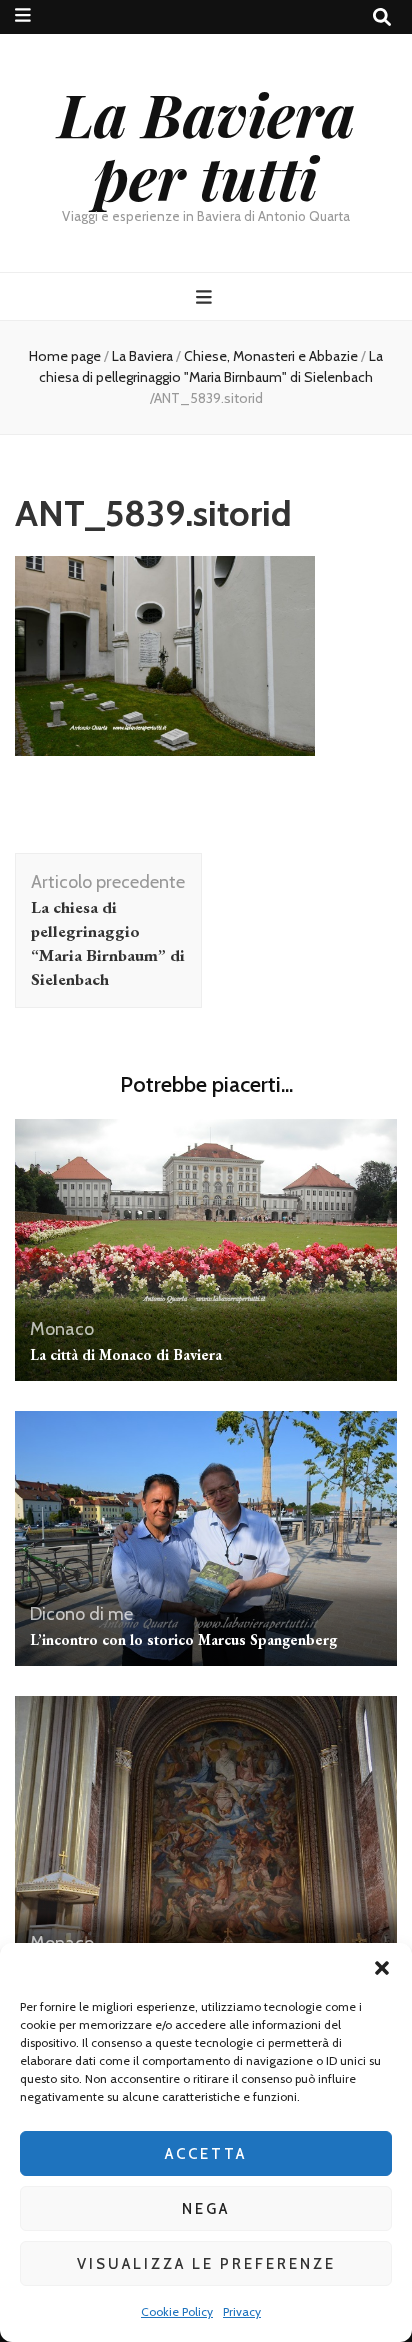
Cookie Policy (177, 2311)
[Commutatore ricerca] (382, 17)
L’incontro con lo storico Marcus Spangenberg (183, 1639)
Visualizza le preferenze (206, 2264)
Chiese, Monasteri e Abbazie (271, 356)
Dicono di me (81, 1614)
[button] (382, 1968)
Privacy (242, 2311)
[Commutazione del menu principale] (206, 297)
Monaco (62, 1329)
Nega (206, 2209)
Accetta (206, 2154)
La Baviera (142, 356)
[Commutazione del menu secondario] (23, 15)
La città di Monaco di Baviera (126, 1354)
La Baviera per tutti (206, 144)
